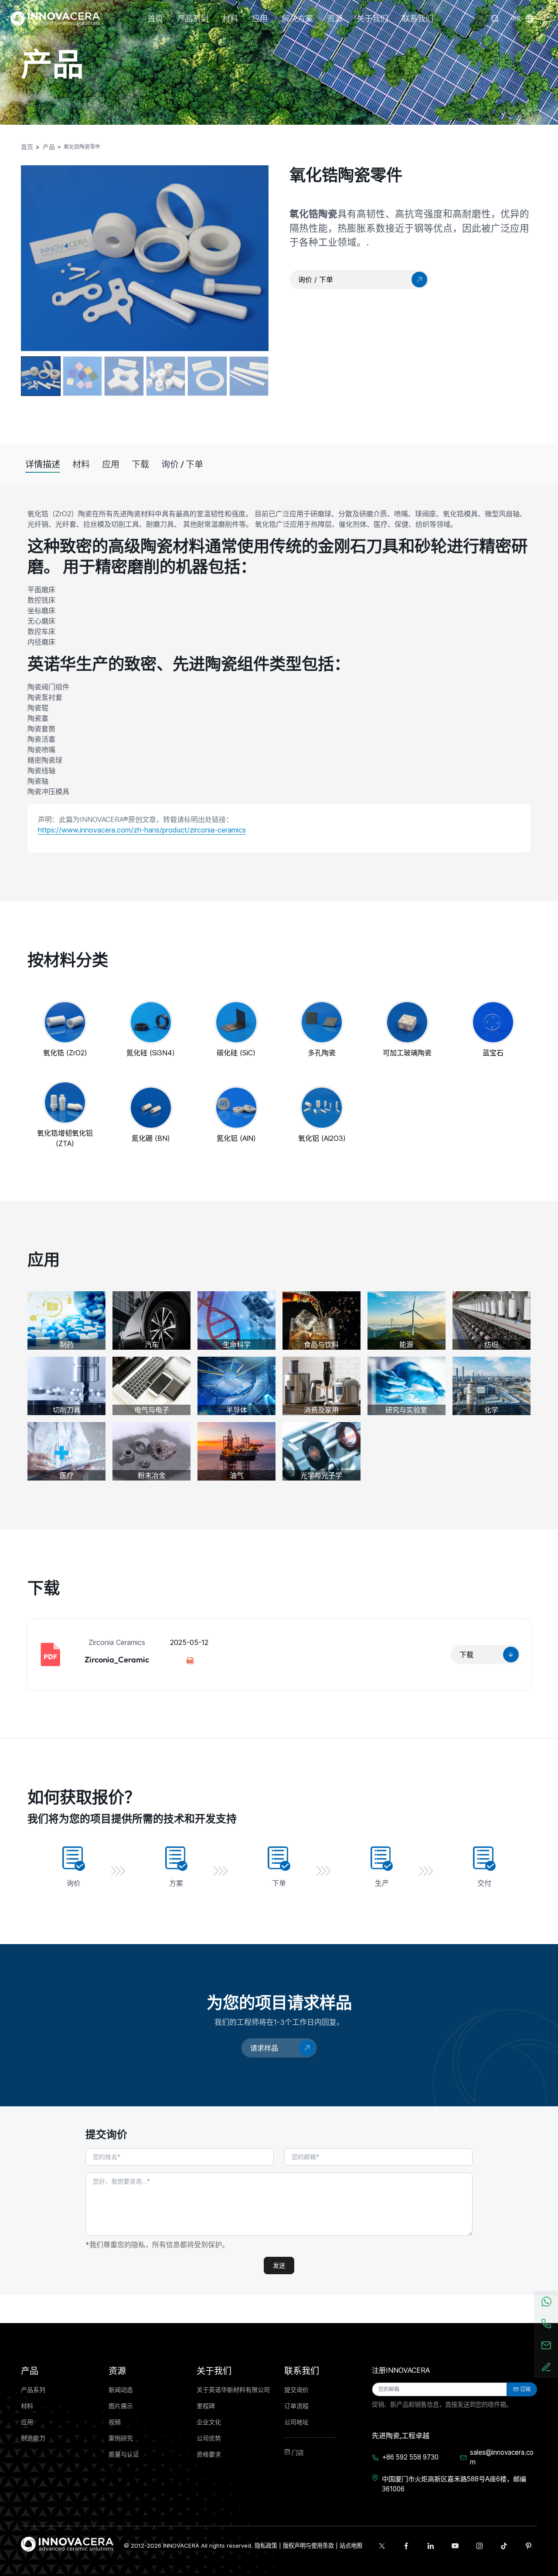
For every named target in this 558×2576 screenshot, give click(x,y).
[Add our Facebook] (406, 2546)
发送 (279, 2266)
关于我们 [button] (372, 19)
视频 (115, 2422)
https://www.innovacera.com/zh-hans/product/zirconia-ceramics (142, 830)
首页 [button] (155, 19)
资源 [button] (335, 19)
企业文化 (209, 2422)
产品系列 (33, 2390)
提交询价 (296, 2390)
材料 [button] (230, 19)
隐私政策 (266, 2545)
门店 (297, 2453)
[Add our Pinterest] (528, 2546)
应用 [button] (260, 19)
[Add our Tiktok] (504, 2546)
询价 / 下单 (182, 464)
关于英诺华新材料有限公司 (233, 2390)
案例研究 (121, 2438)
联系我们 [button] (418, 19)
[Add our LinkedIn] (431, 2546)
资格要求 (209, 2454)
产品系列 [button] (193, 19)
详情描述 (43, 464)
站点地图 (351, 2545)
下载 (140, 464)
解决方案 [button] (297, 19)
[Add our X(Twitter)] (382, 2546)
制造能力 (33, 2438)
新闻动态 (121, 2390)
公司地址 (296, 2422)
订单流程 (296, 2406)
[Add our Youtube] (455, 2546)
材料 (81, 464)
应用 (111, 464)
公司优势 (209, 2438)
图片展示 (121, 2406)
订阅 (525, 2389)
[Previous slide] (37, 253)
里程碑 (206, 2406)
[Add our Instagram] (480, 2546)
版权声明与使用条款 (308, 2545)
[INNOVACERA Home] (67, 2543)
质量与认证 (124, 2454)
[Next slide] (253, 258)
